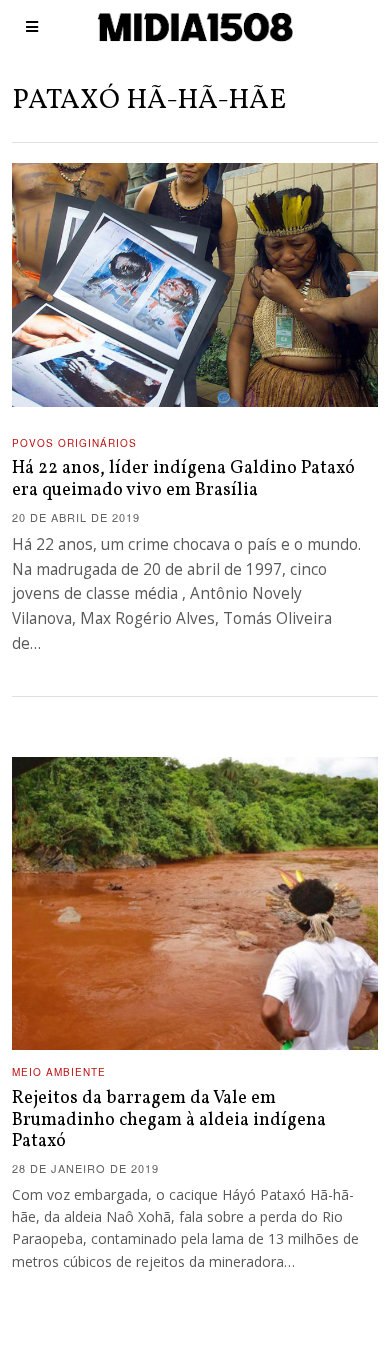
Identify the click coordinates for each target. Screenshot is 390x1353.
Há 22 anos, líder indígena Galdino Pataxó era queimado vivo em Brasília (183, 479)
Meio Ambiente (59, 1072)
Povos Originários (74, 443)
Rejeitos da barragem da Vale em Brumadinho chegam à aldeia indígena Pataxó (169, 1120)
